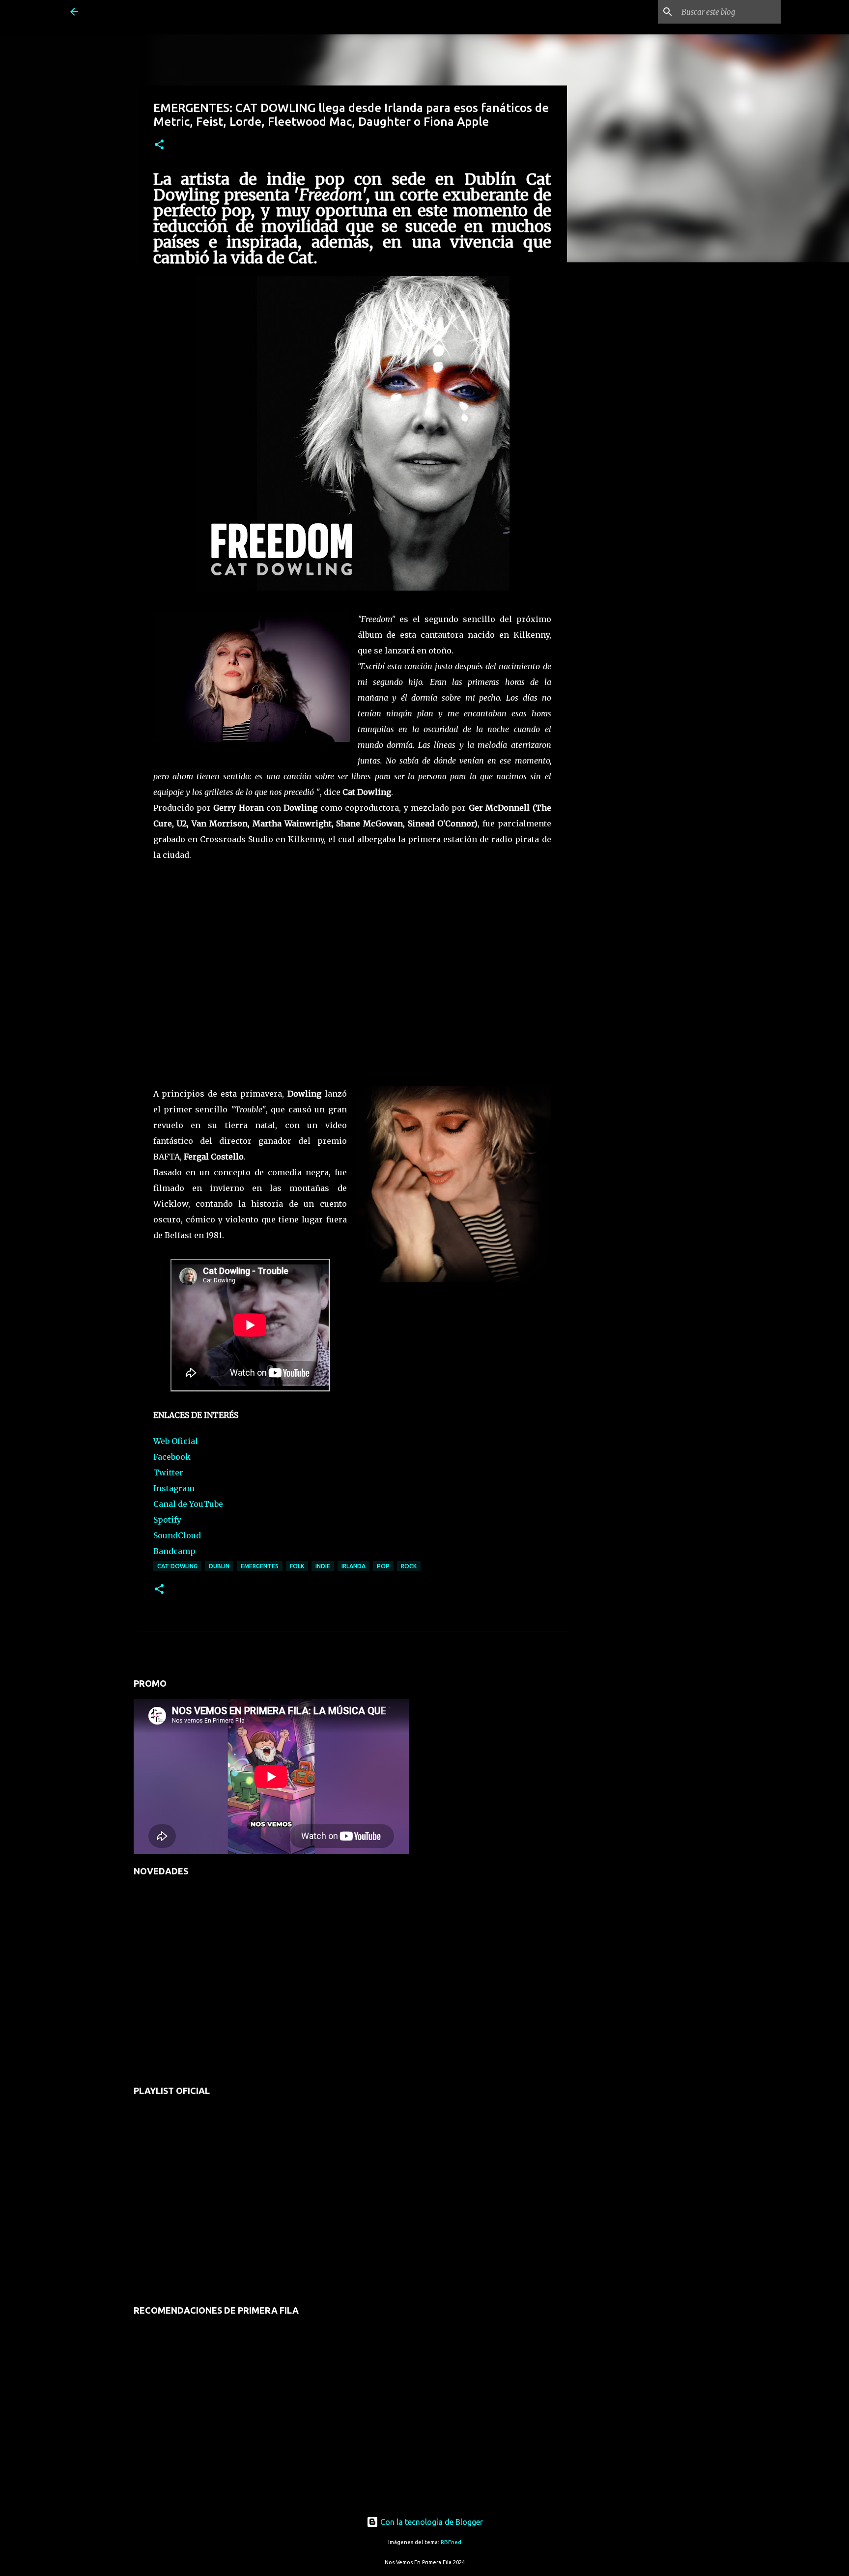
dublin (219, 1566)
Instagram (174, 1488)
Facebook (172, 1457)
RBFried (451, 2542)
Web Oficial (176, 1441)
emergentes (260, 1566)
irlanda (354, 1566)
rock (409, 1566)
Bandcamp (174, 1551)
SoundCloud (177, 1535)
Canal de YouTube (188, 1504)
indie (323, 1566)
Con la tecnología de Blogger (431, 2522)
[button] (159, 145)
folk (297, 1566)
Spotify (167, 1520)
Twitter (168, 1472)
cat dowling (177, 1566)
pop (383, 1566)
